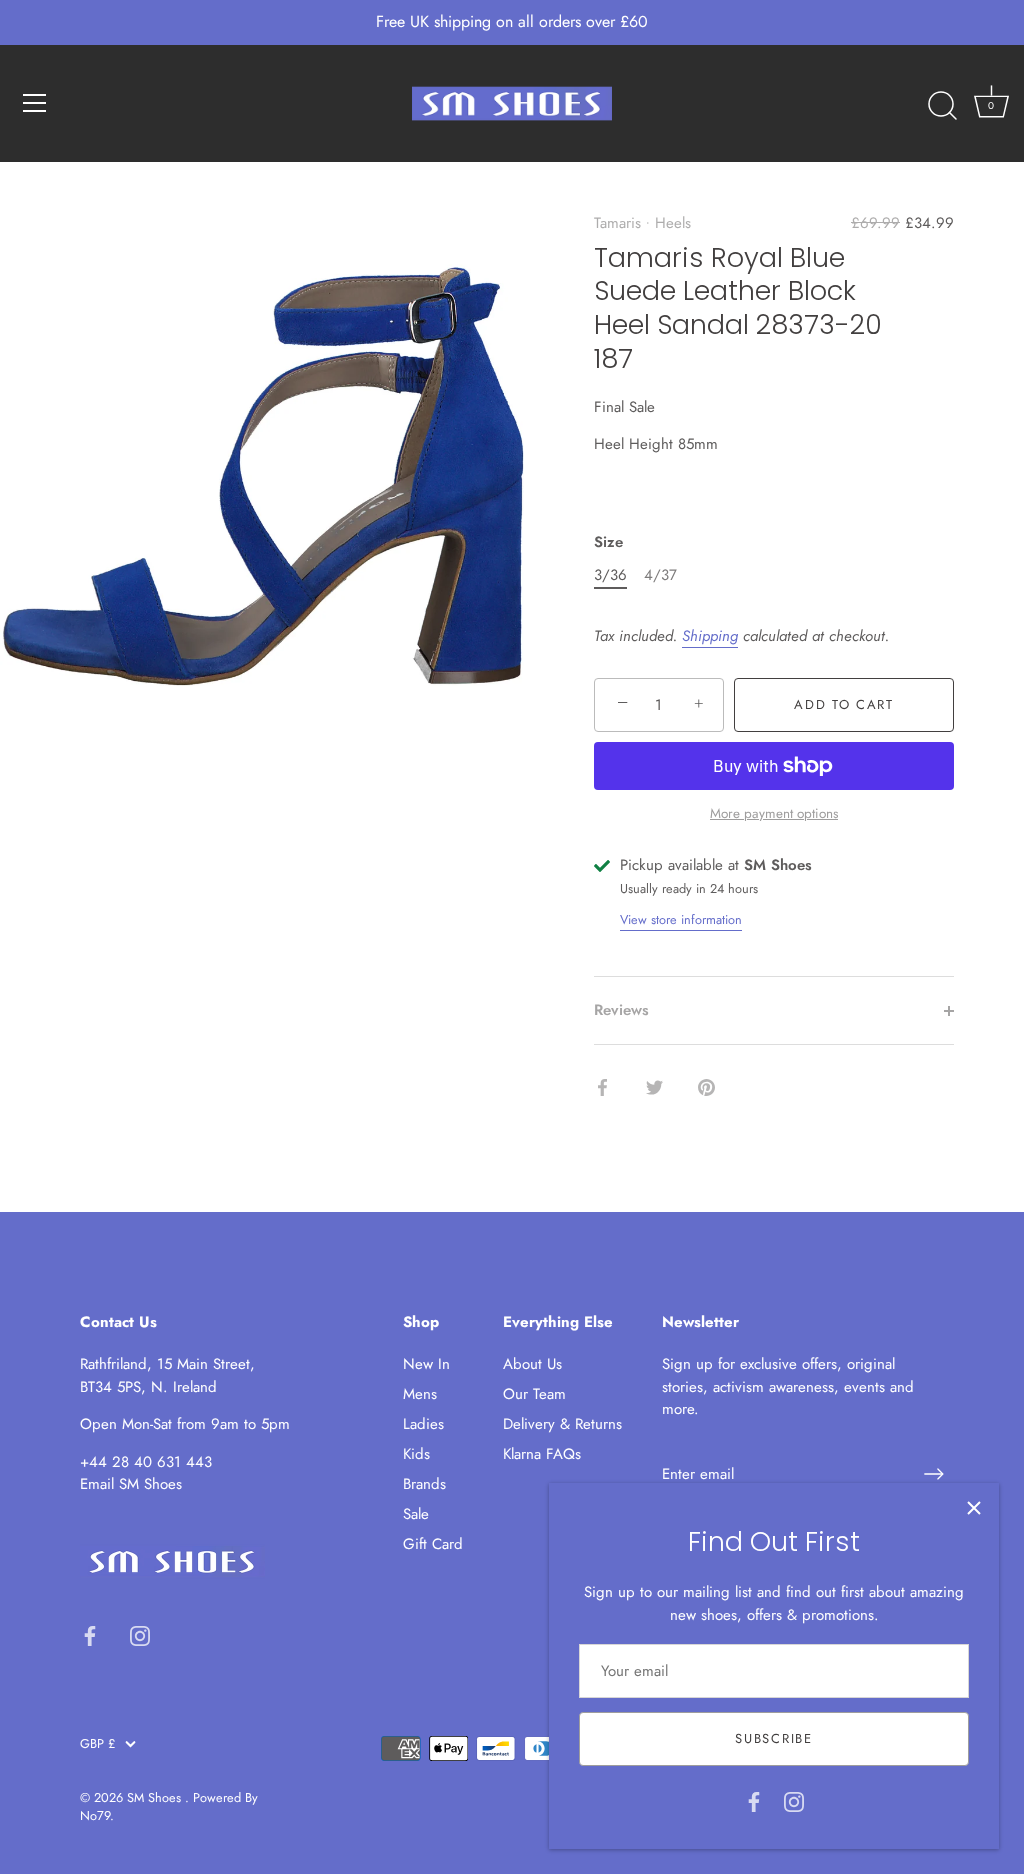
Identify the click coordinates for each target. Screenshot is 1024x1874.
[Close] (974, 1508)
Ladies (423, 1424)
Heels (673, 223)
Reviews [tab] (621, 1010)
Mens (420, 1394)
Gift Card (433, 1544)
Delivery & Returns (562, 1424)
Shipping (710, 636)
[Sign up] (934, 1474)
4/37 (660, 575)
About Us (532, 1364)
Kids (416, 1454)
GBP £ (97, 1744)
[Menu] (35, 103)
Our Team (534, 1394)
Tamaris (617, 223)
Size (608, 542)
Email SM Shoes (131, 1484)
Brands (424, 1484)
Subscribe (773, 1738)
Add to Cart (844, 704)
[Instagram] (794, 1800)
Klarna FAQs (542, 1454)
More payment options (774, 813)
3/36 (610, 575)
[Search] (942, 106)
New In (426, 1364)
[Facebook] (754, 1800)
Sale (416, 1514)
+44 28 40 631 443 (146, 1462)
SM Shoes (156, 1797)
